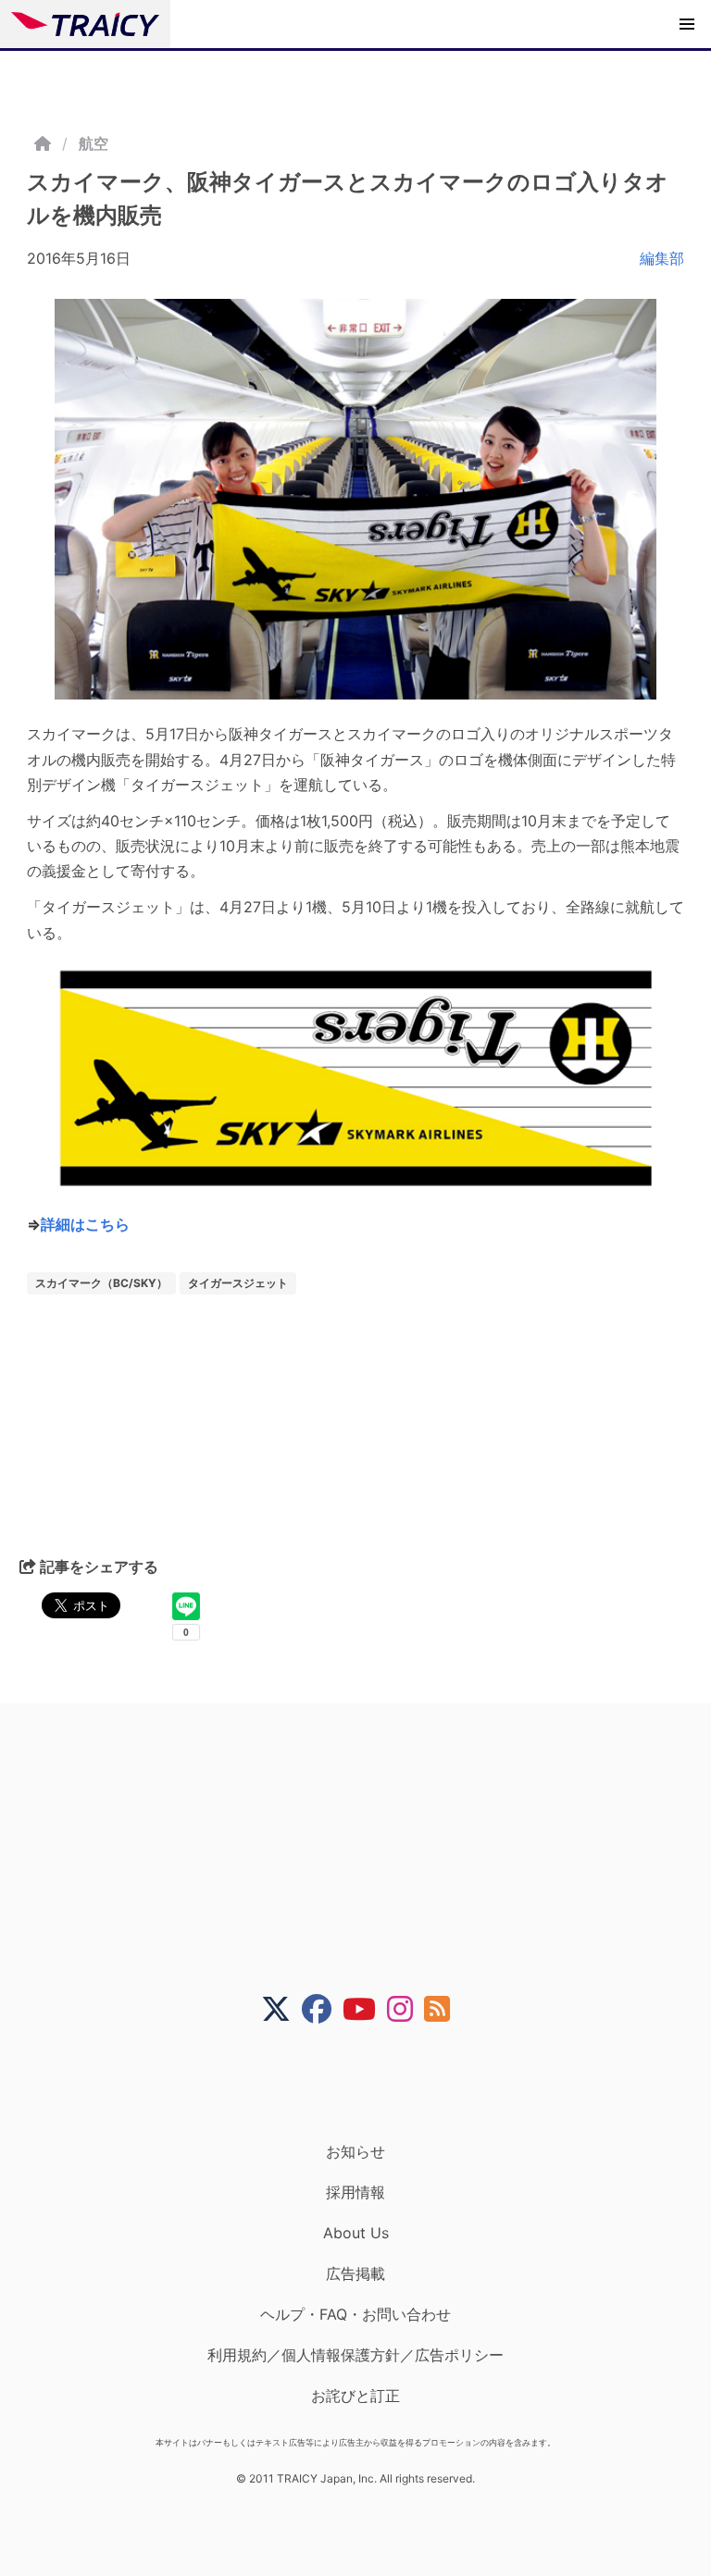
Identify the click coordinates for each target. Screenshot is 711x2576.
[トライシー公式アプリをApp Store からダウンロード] (367, 2083)
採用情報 (355, 2192)
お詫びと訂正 (355, 2396)
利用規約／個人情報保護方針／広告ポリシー (355, 2355)
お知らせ (355, 2151)
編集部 (662, 258)
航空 (94, 143)
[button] (687, 24)
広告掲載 (355, 2273)
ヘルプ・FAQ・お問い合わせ (355, 2314)
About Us (356, 2233)
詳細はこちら (85, 1224)
